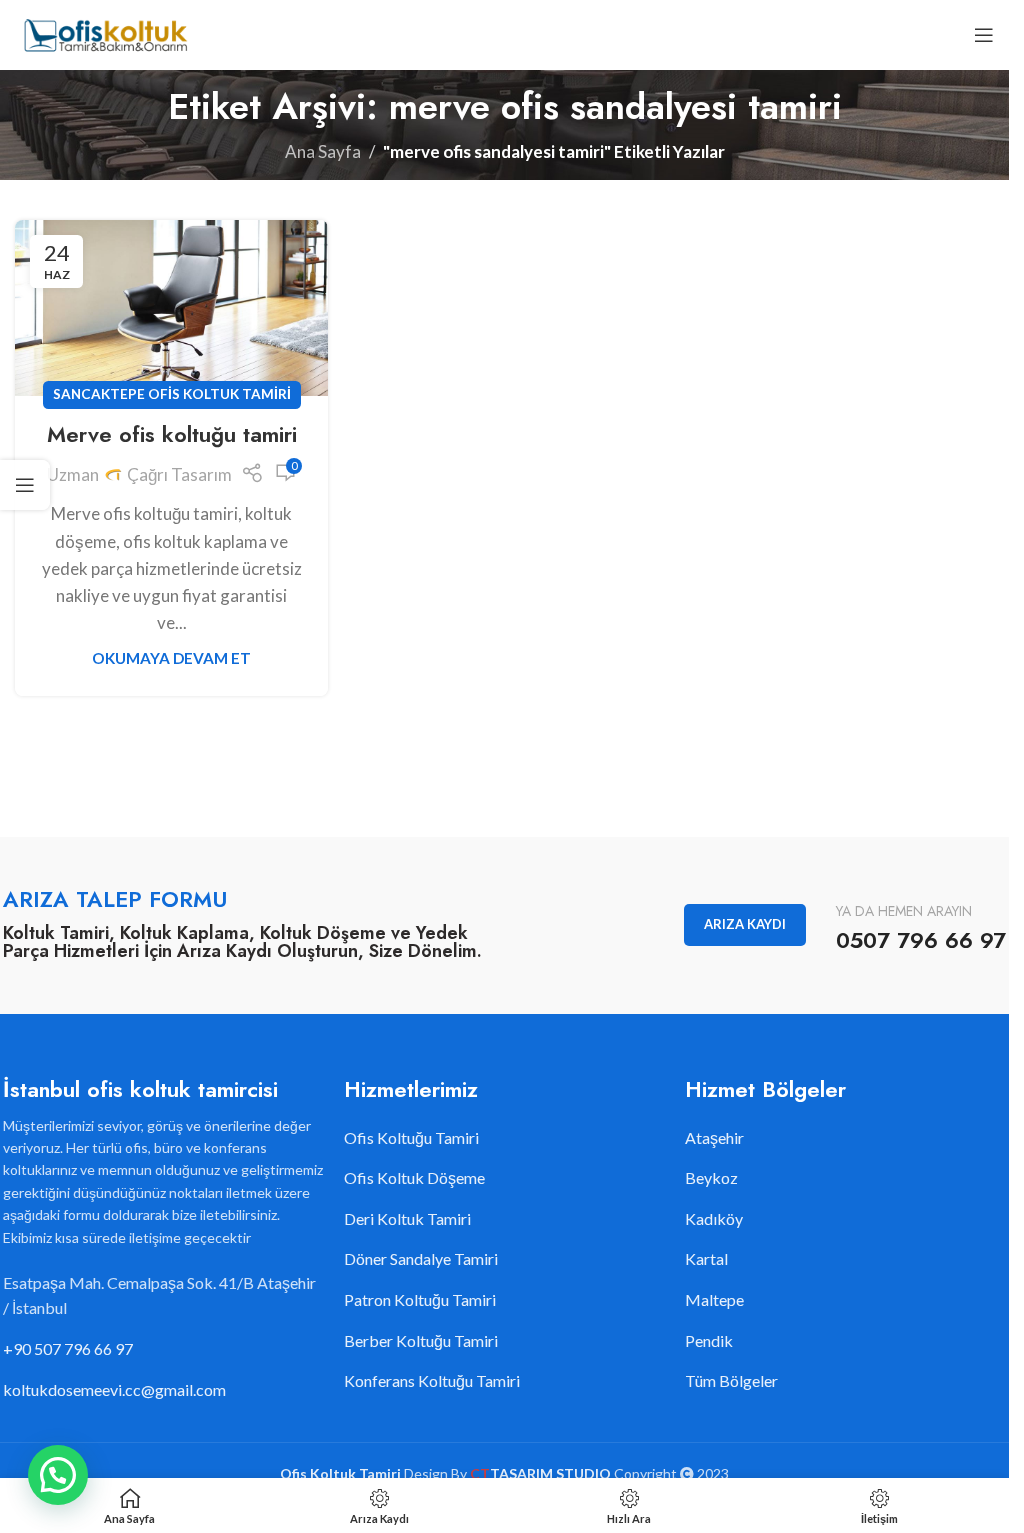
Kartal (706, 1258)
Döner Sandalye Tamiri (421, 1258)
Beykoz (711, 1177)
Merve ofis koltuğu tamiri (172, 434)
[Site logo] (104, 32)
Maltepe (714, 1299)
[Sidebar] (25, 485)
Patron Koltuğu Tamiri (420, 1299)
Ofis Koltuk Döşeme (414, 1177)
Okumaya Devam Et (171, 658)
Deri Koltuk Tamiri (407, 1218)
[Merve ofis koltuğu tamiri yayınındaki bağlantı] (171, 308)
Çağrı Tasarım (179, 474)
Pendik (709, 1340)
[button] (58, 1475)
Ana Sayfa (323, 151)
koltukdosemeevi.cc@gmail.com (114, 1389)
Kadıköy (714, 1218)
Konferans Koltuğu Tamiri (432, 1380)
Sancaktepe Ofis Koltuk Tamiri (172, 394)
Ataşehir (714, 1137)
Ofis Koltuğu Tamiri (411, 1137)
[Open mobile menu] (984, 35)
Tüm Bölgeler (731, 1380)
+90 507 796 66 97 (68, 1348)
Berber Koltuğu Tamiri (421, 1340)
